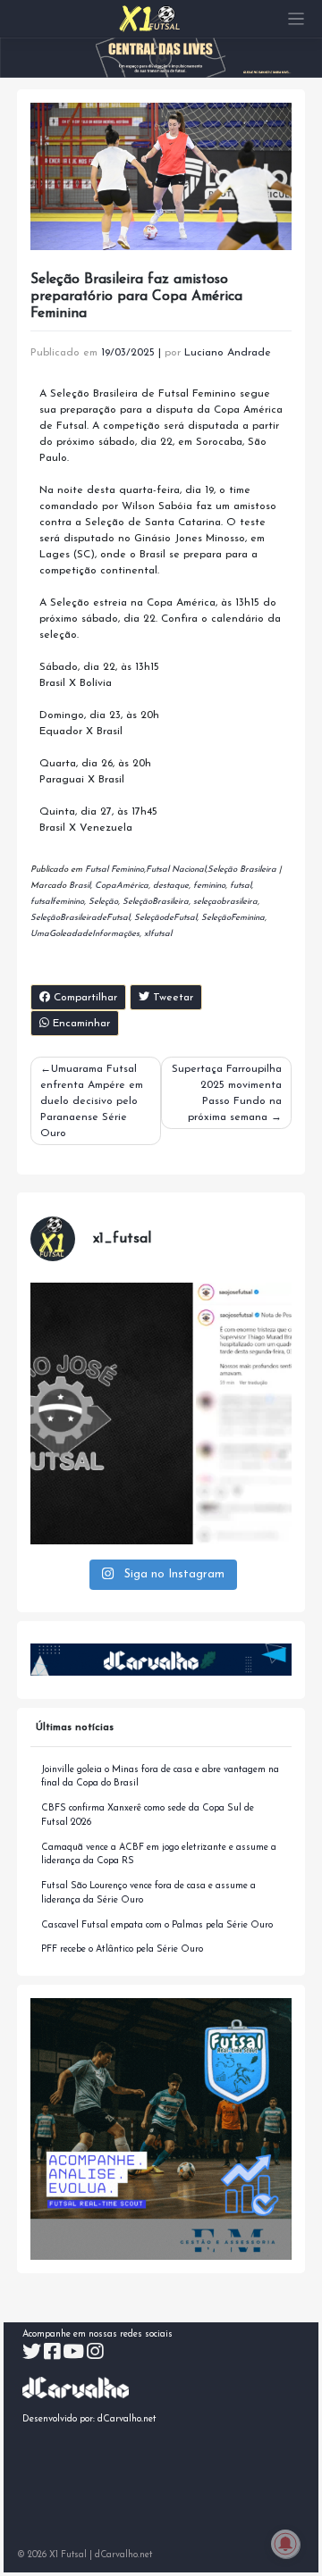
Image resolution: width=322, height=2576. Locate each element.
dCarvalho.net (127, 2419)
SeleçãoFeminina (233, 918)
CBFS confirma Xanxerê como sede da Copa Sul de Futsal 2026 (148, 1815)
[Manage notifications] (285, 2544)
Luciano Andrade (228, 353)
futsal (241, 886)
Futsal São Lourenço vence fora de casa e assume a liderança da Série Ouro (148, 1893)
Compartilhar (84, 998)
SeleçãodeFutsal (165, 918)
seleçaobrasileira (225, 902)
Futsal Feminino (114, 870)
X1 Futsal (68, 2555)
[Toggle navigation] (297, 19)
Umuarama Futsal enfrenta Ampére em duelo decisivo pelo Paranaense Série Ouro (92, 1101)
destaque (171, 886)
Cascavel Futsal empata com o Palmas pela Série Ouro (157, 1925)
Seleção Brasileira (242, 870)
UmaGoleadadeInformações (85, 934)
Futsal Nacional (176, 870)
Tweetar (171, 998)
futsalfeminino (57, 902)
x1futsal (158, 934)
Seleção (103, 902)
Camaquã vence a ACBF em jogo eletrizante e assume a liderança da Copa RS (159, 1855)
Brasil (80, 886)
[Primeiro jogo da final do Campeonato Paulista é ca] (161, 1413)
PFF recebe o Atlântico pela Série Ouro (122, 1949)
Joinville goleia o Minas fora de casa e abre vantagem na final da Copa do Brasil (160, 1777)
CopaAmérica (122, 886)
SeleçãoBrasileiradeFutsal (80, 918)
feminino (209, 886)
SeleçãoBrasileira (156, 902)
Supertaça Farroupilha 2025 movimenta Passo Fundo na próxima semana (227, 1093)
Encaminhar (80, 1024)
